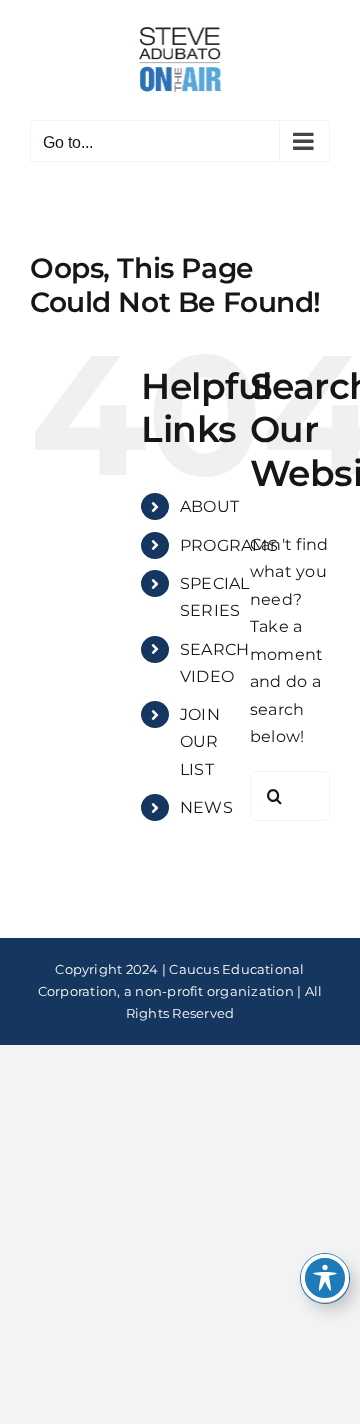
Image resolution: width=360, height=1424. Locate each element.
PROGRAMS (229, 545)
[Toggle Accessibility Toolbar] (325, 1278)
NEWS (206, 807)
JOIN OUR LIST (200, 741)
